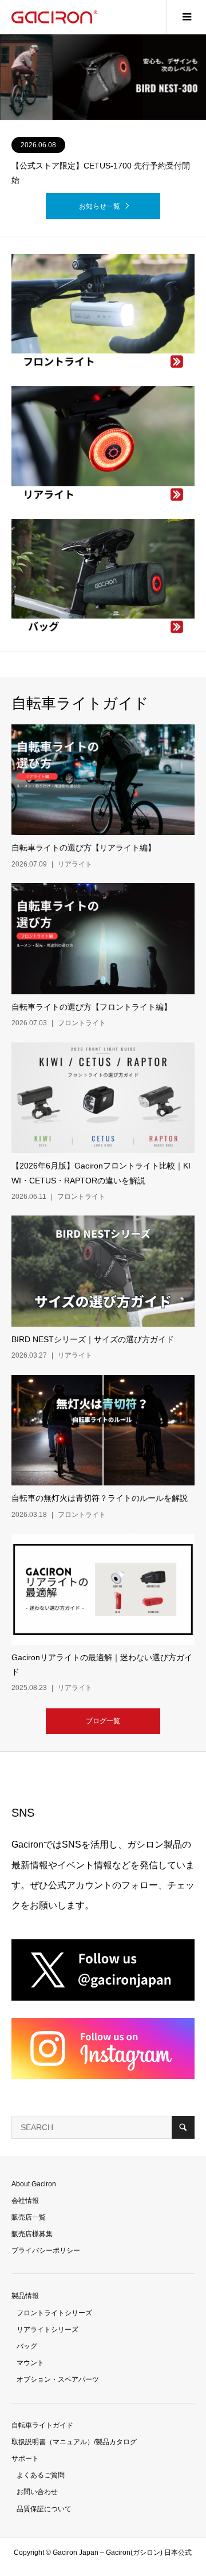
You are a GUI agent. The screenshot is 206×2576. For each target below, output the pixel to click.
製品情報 (25, 2296)
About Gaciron (34, 2184)
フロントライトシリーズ (54, 2313)
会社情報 (25, 2201)
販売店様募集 (32, 2234)
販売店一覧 (29, 2217)
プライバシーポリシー (46, 2250)
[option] (103, 77)
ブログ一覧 (103, 1721)
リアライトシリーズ (47, 2330)
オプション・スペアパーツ (58, 2379)
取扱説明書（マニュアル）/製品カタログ (74, 2442)
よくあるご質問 (41, 2475)
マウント (30, 2363)
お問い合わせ (37, 2492)
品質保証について (44, 2509)
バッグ (27, 2346)
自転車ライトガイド (42, 2425)
